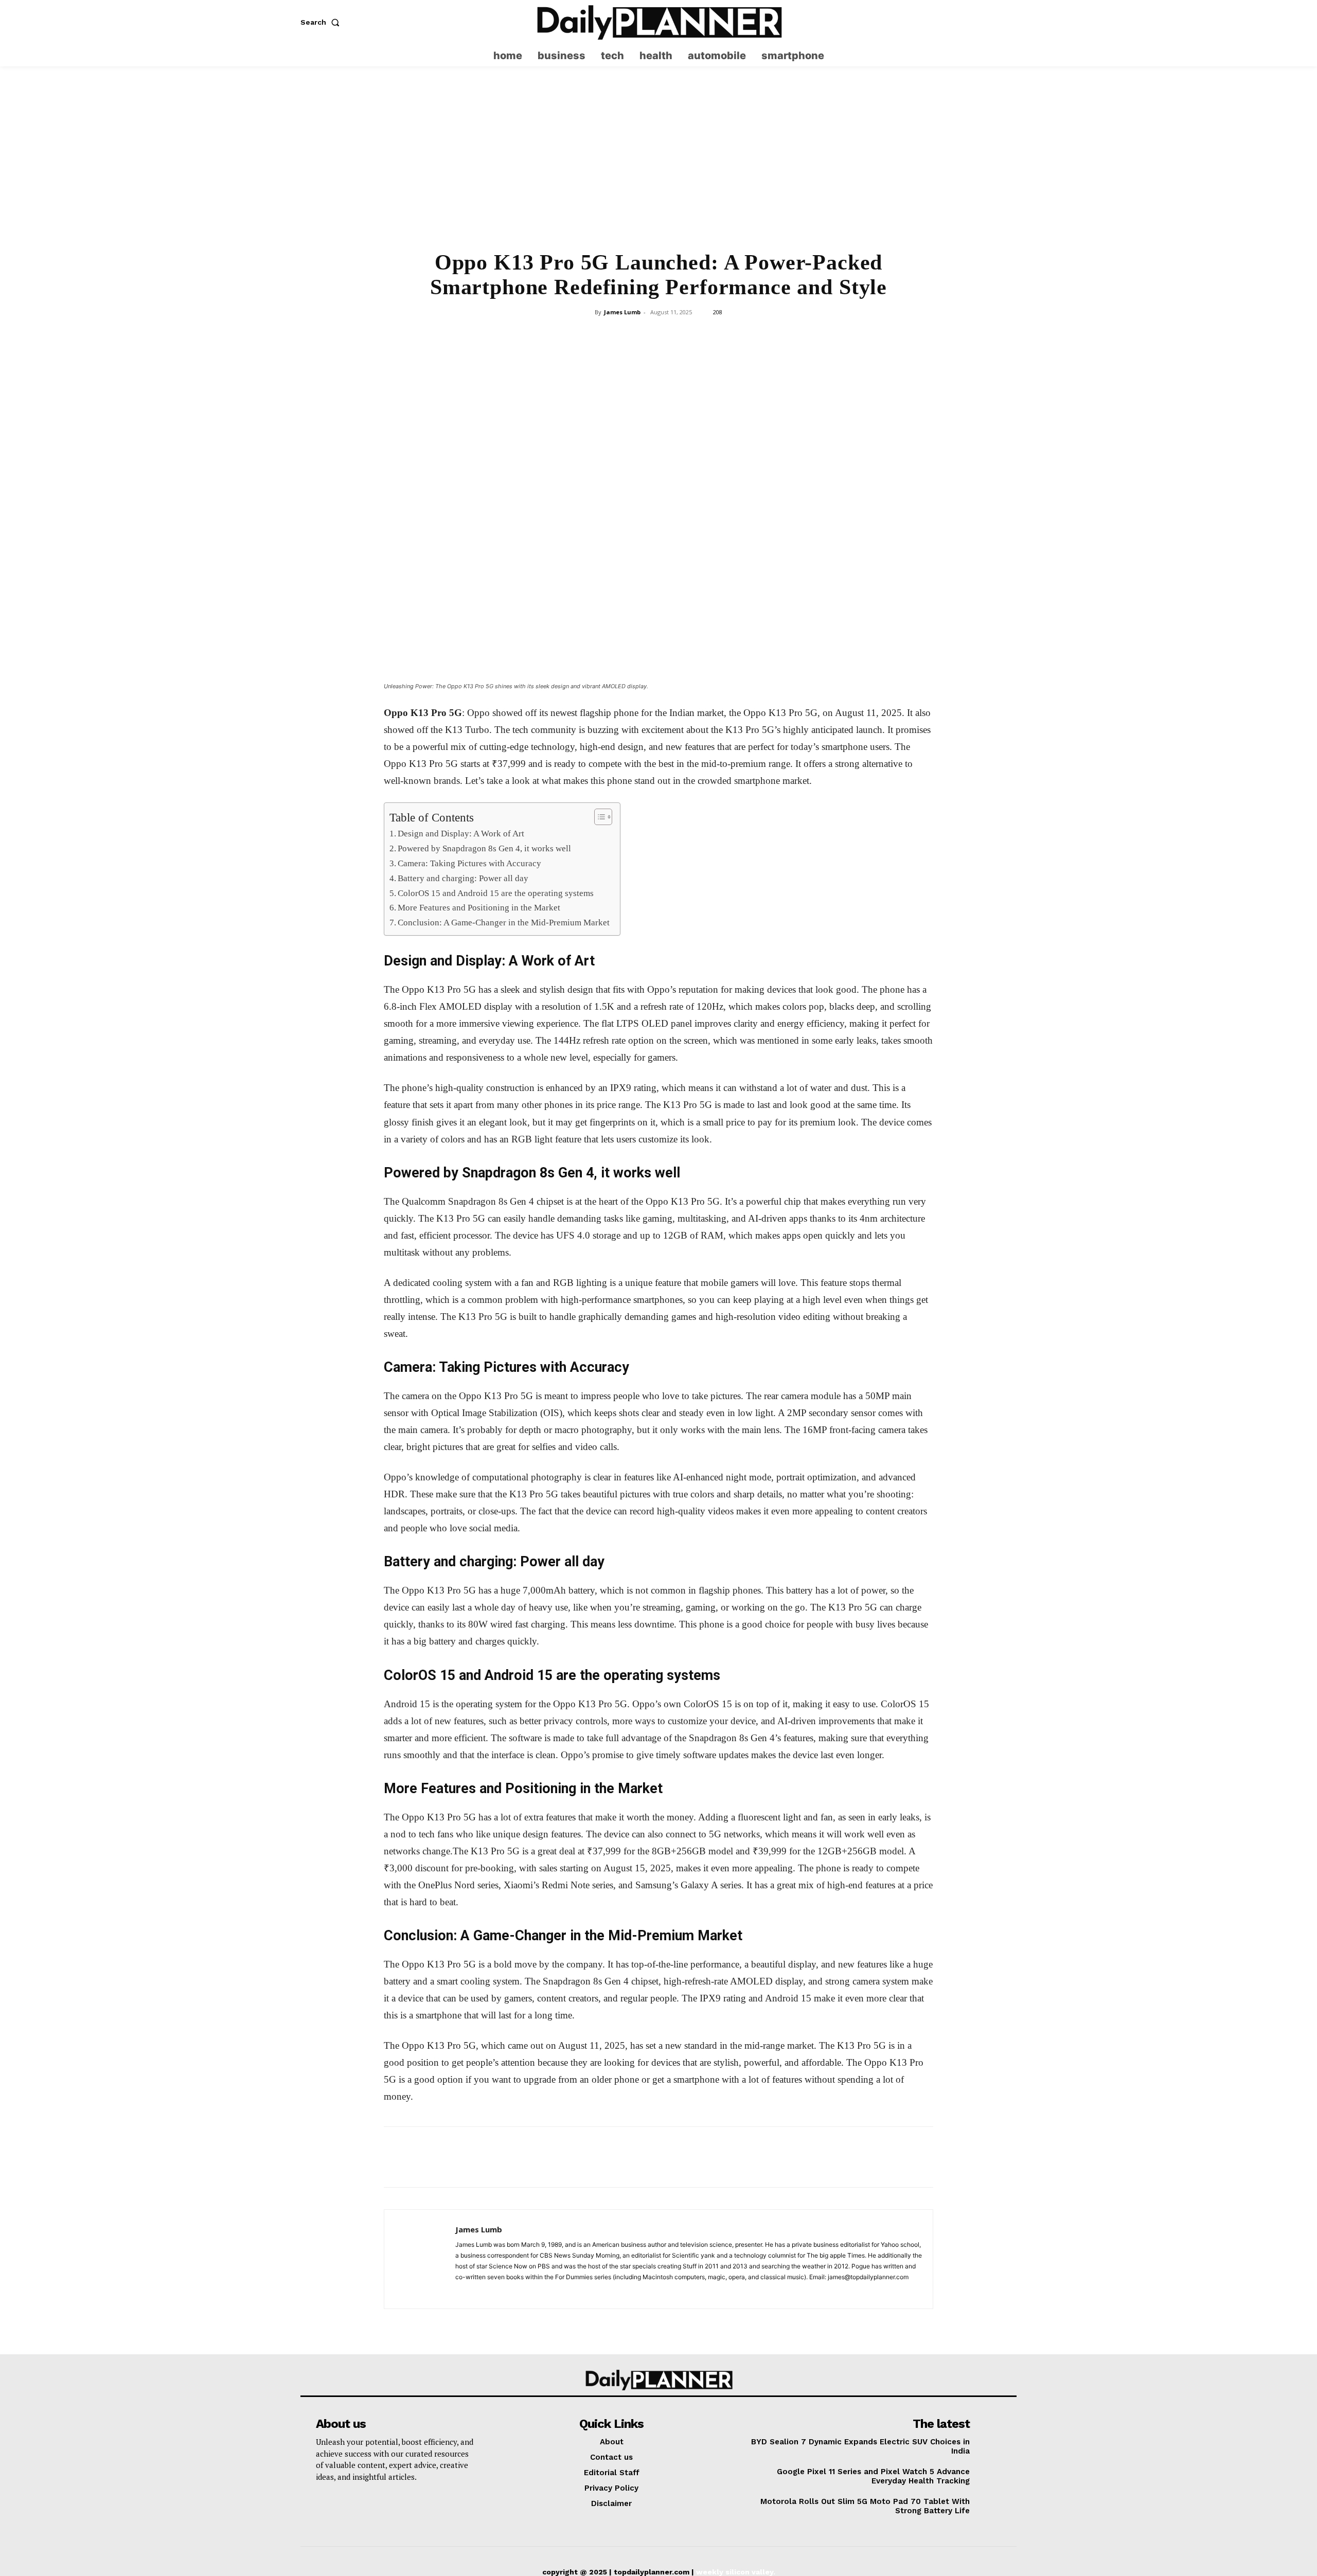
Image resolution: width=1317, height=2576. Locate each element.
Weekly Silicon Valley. (736, 2572)
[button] (322, 22)
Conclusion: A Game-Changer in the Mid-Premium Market (504, 923)
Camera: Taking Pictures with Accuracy (469, 863)
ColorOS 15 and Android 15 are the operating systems (496, 893)
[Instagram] (989, 22)
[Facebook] (587, 335)
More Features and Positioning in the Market (479, 908)
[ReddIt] (705, 335)
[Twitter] (1009, 22)
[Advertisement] (658, 165)
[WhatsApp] (658, 335)
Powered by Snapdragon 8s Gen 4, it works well (484, 848)
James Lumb (622, 312)
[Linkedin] (682, 335)
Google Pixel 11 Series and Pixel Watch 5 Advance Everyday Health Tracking (873, 2476)
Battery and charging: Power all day (463, 878)
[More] (729, 335)
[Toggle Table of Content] (598, 817)
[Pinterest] (634, 335)
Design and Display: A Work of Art (461, 834)
